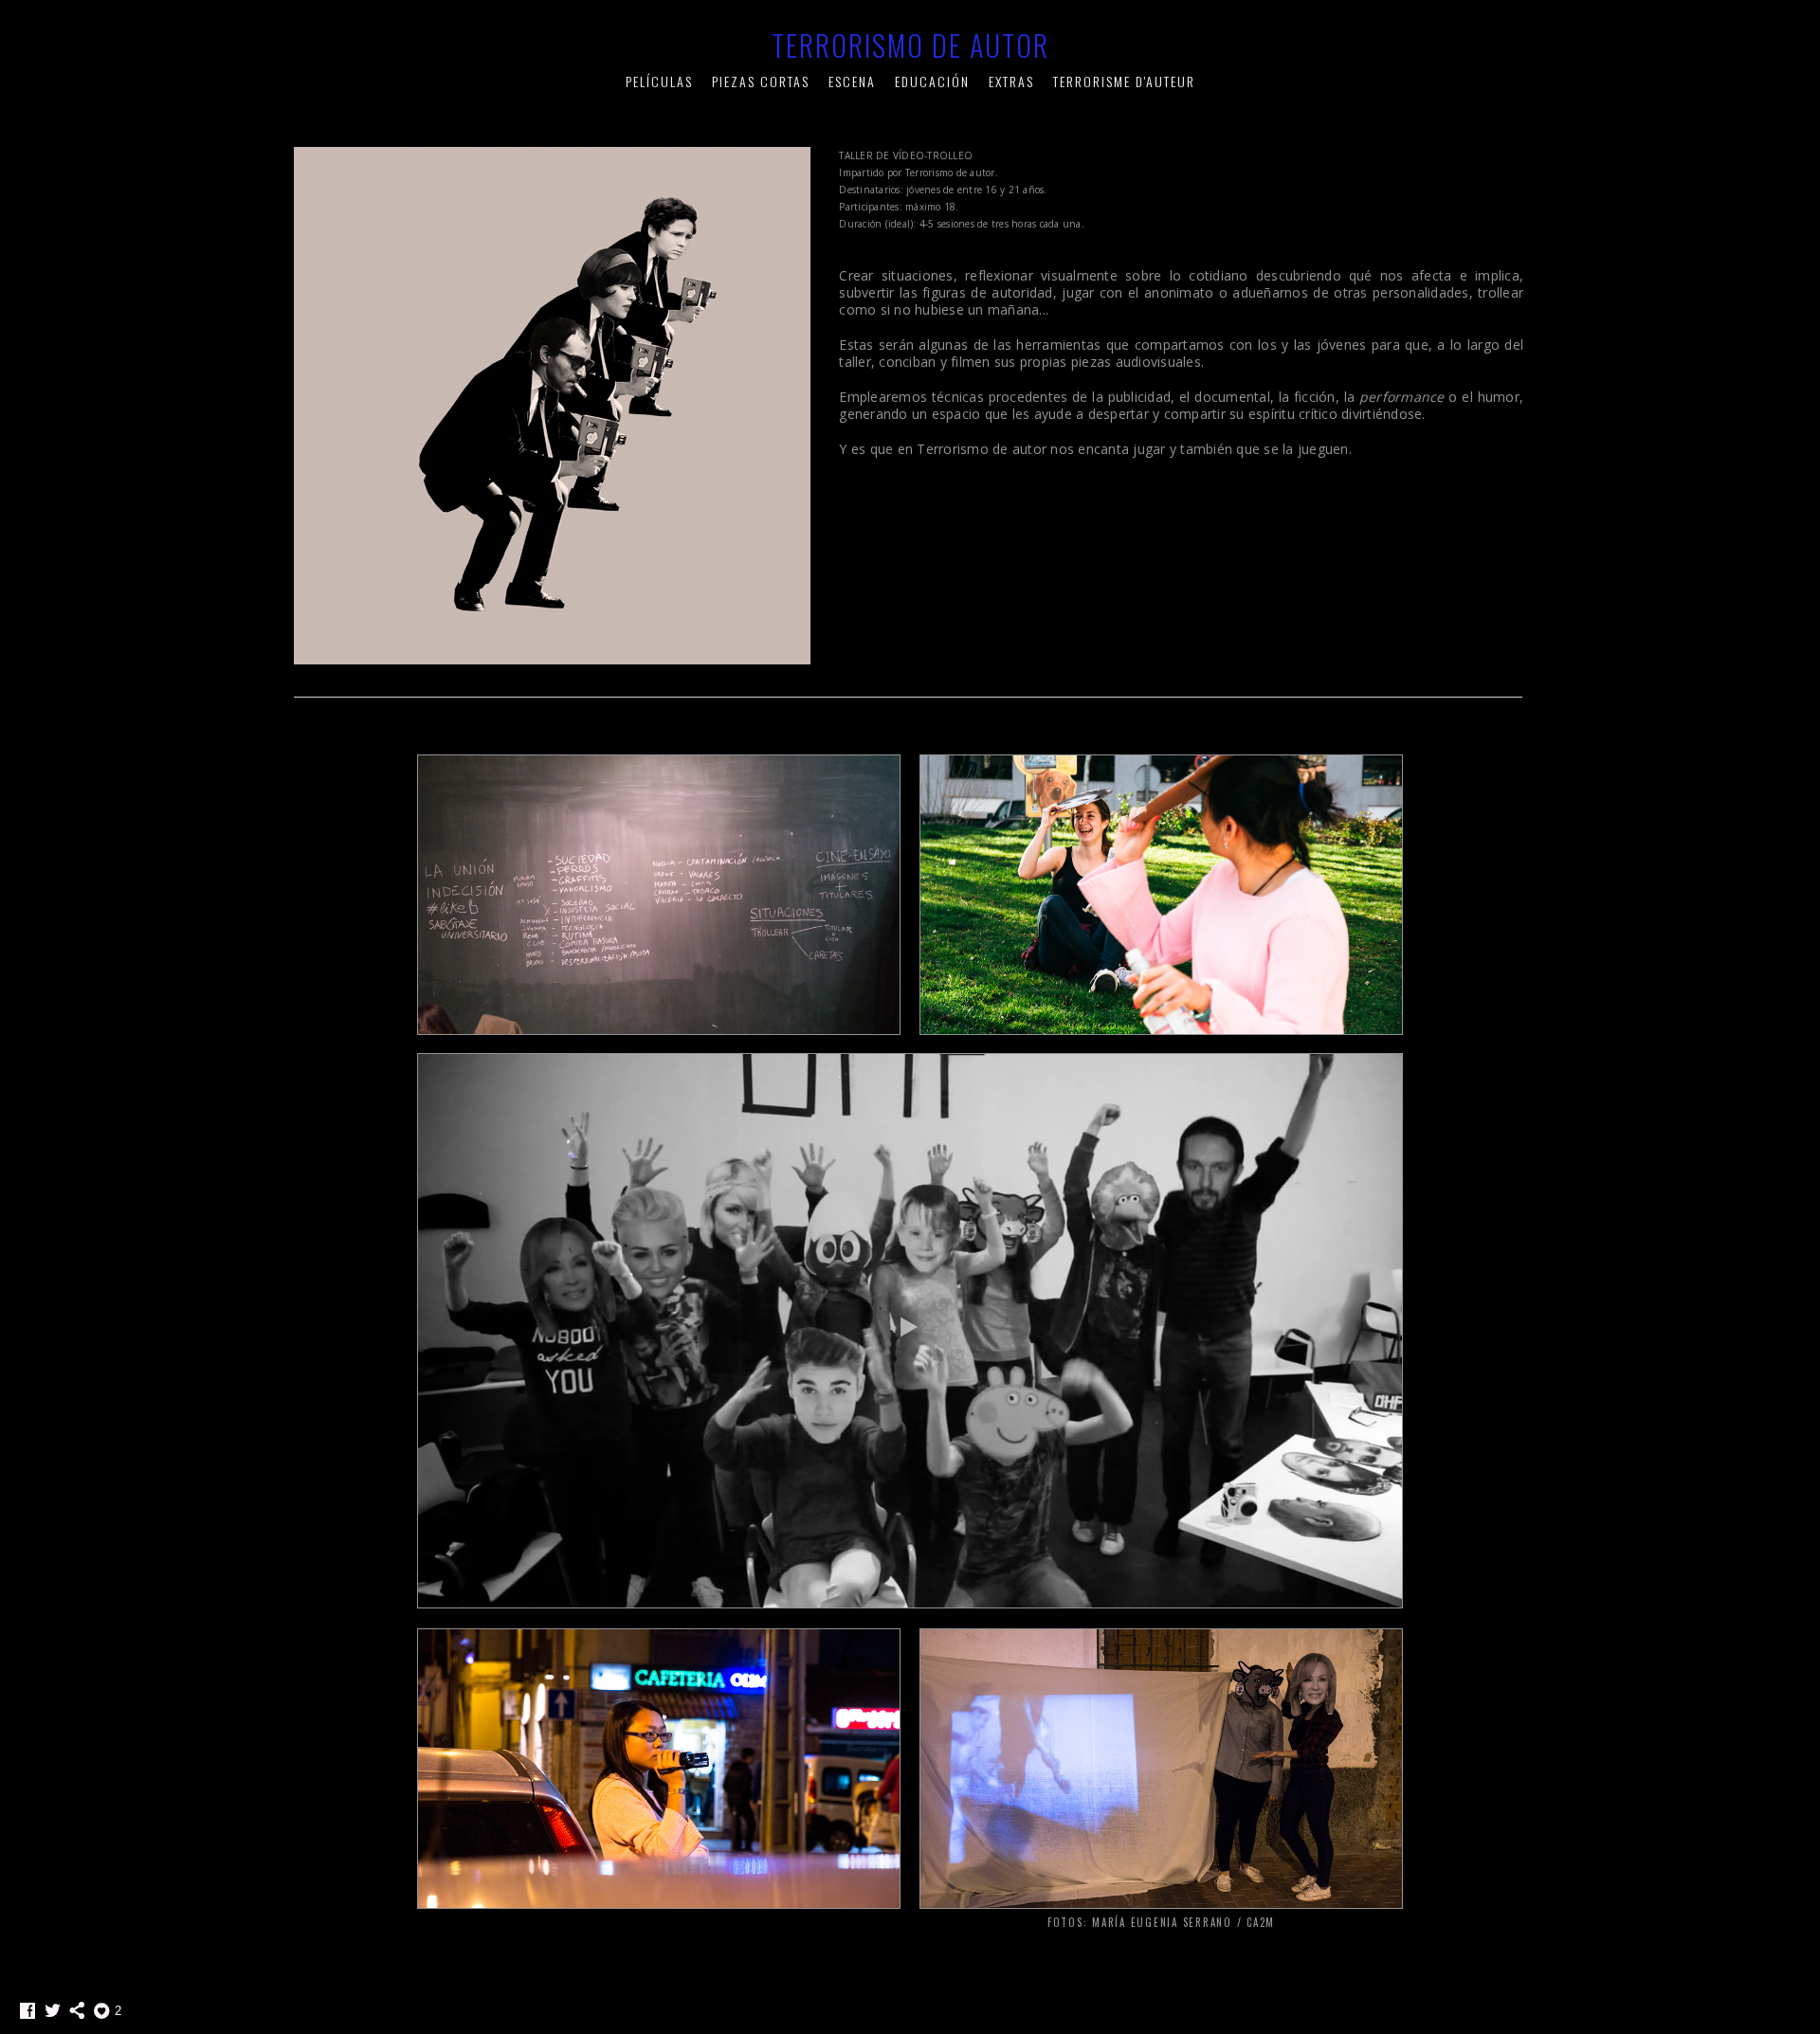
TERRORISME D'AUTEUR (1124, 81)
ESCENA (852, 81)
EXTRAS (1011, 81)
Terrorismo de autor (910, 45)
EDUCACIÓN (932, 81)
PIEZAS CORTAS (761, 81)
